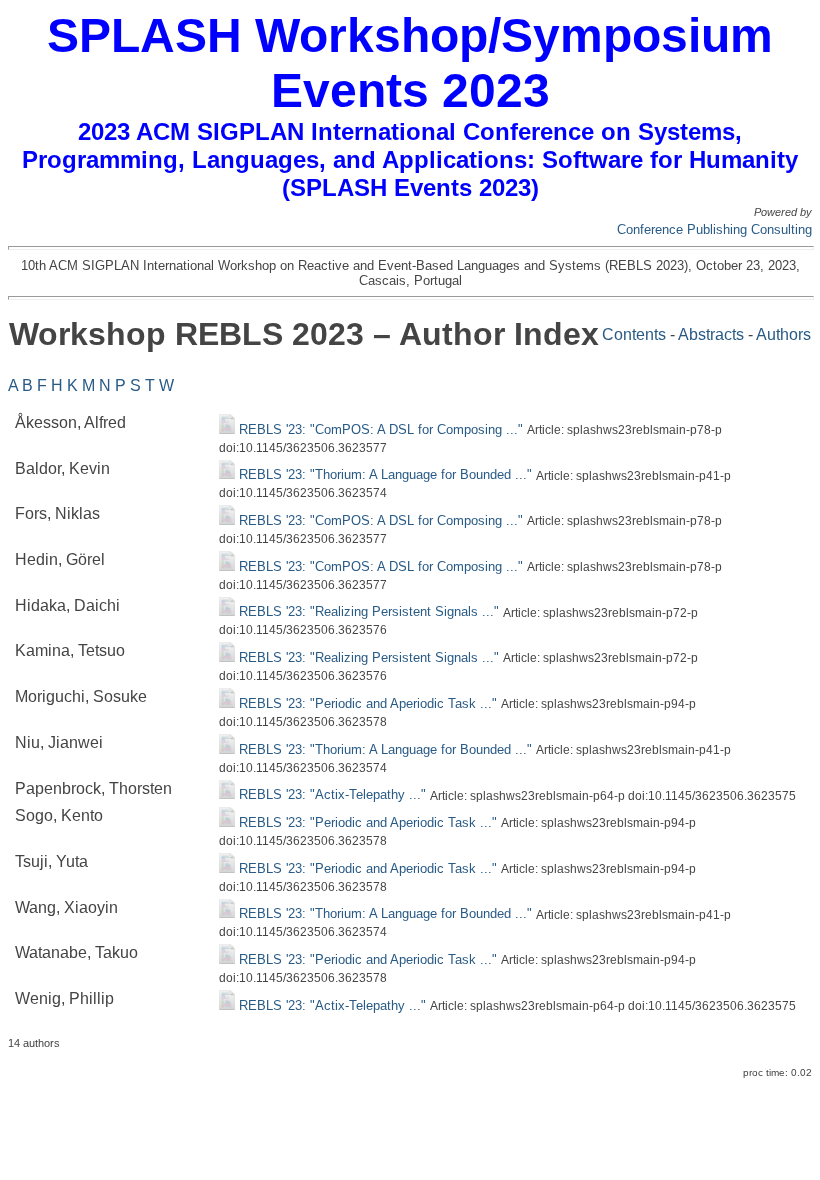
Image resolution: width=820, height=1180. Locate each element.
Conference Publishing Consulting (714, 229)
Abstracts (711, 334)
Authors (783, 334)
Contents (634, 334)
